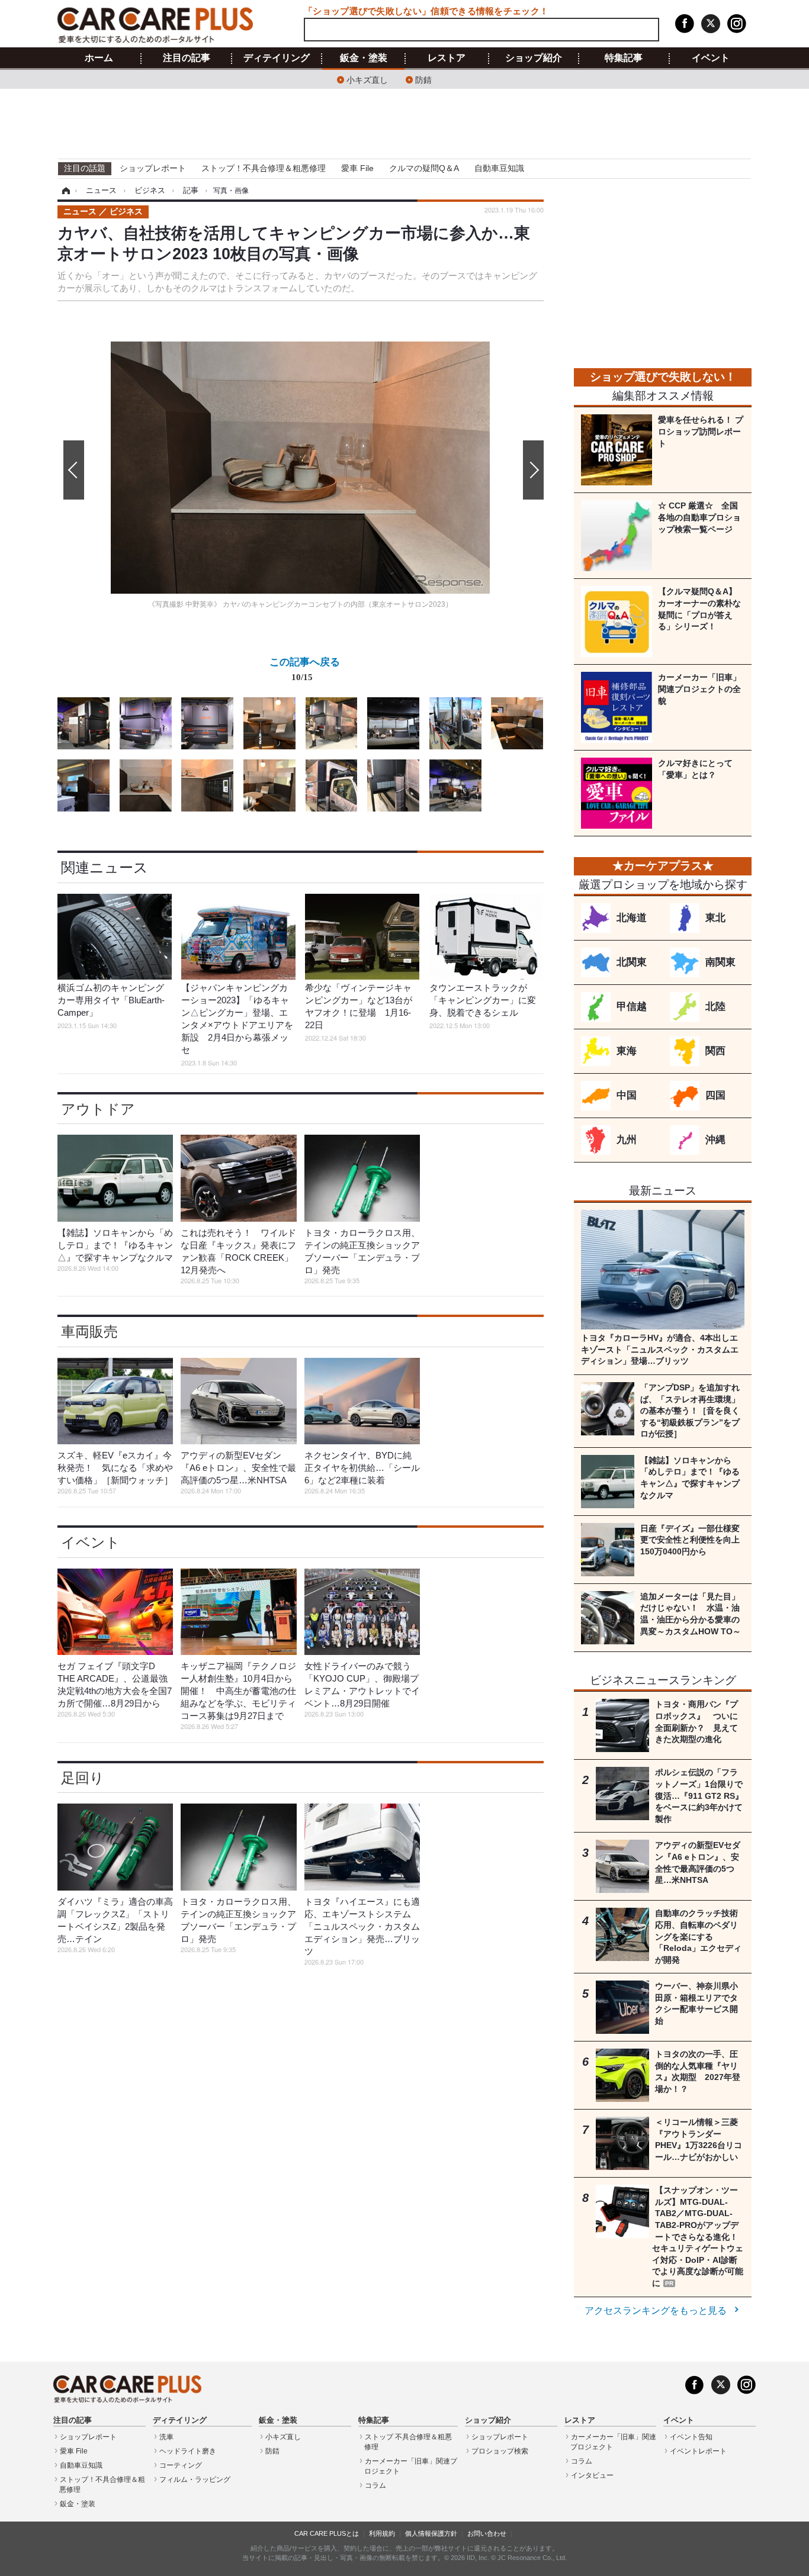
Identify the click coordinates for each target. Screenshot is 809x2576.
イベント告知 (691, 2437)
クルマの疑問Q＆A (424, 168)
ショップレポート (153, 168)
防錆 (423, 79)
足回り (83, 1778)
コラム (375, 2485)
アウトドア (98, 1109)
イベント (711, 58)
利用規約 (382, 2533)
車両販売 (89, 1332)
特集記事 (624, 58)
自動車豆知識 (499, 168)
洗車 (166, 2437)
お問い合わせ (487, 2533)
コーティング (181, 2465)
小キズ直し (367, 79)
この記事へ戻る (305, 669)
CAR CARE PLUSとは (327, 2533)
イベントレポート (698, 2451)
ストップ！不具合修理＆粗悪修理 (264, 168)
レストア (447, 58)
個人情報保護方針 (431, 2533)
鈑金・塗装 (364, 58)
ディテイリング (277, 58)
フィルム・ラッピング (195, 2480)
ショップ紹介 (534, 58)
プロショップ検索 (500, 2451)
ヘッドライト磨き (188, 2451)
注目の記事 (187, 58)
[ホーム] (64, 191)
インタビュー (592, 2475)
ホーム (99, 58)
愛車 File (357, 168)
